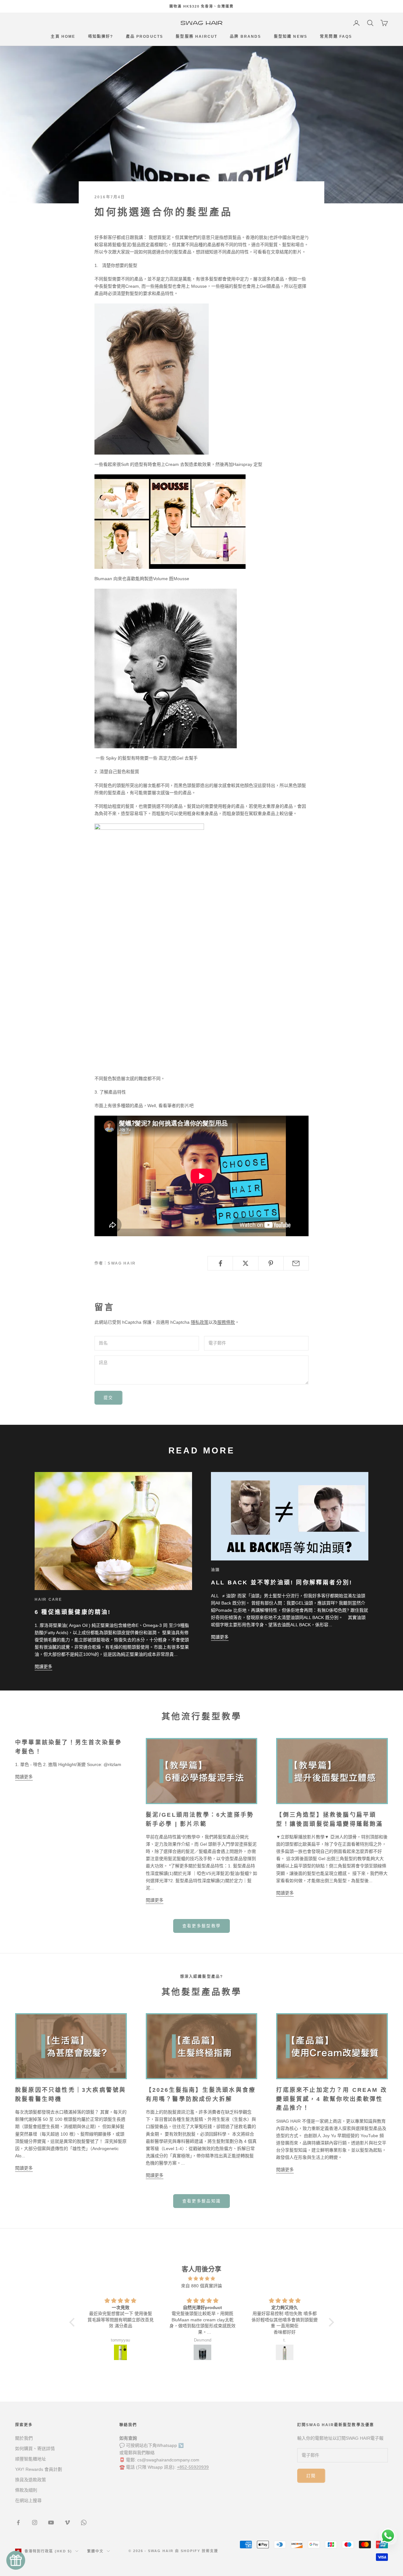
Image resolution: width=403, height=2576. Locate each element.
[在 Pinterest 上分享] (271, 1263)
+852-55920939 (193, 2467)
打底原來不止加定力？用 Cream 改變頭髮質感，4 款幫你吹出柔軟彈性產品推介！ (332, 2099)
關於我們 (24, 2438)
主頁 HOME (63, 37)
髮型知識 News (291, 37)
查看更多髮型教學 (202, 1926)
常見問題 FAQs (336, 37)
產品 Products (145, 37)
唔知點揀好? (101, 37)
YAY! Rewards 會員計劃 (39, 2469)
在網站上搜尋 (28, 2500)
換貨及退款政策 (31, 2480)
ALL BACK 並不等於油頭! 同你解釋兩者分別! (282, 1582)
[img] (202, 2279)
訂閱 (311, 2476)
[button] (73, 2322)
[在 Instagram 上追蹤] (35, 2522)
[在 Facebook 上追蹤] (18, 2522)
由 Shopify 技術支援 (197, 2551)
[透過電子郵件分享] (296, 1263)
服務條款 (226, 1322)
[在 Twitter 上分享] (245, 1263)
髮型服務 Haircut (196, 37)
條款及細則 (26, 2490)
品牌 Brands (245, 37)
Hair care (48, 1599)
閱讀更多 (43, 1667)
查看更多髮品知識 (202, 2201)
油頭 (215, 1570)
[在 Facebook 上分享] (220, 1263)
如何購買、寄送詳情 (35, 2449)
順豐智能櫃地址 (31, 2459)
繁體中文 (95, 2551)
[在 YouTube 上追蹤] (51, 2522)
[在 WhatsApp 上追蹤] (84, 2522)
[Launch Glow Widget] (16, 2560)
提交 (108, 1398)
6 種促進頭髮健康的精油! (73, 1612)
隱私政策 (200, 1322)
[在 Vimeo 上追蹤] (67, 2522)
